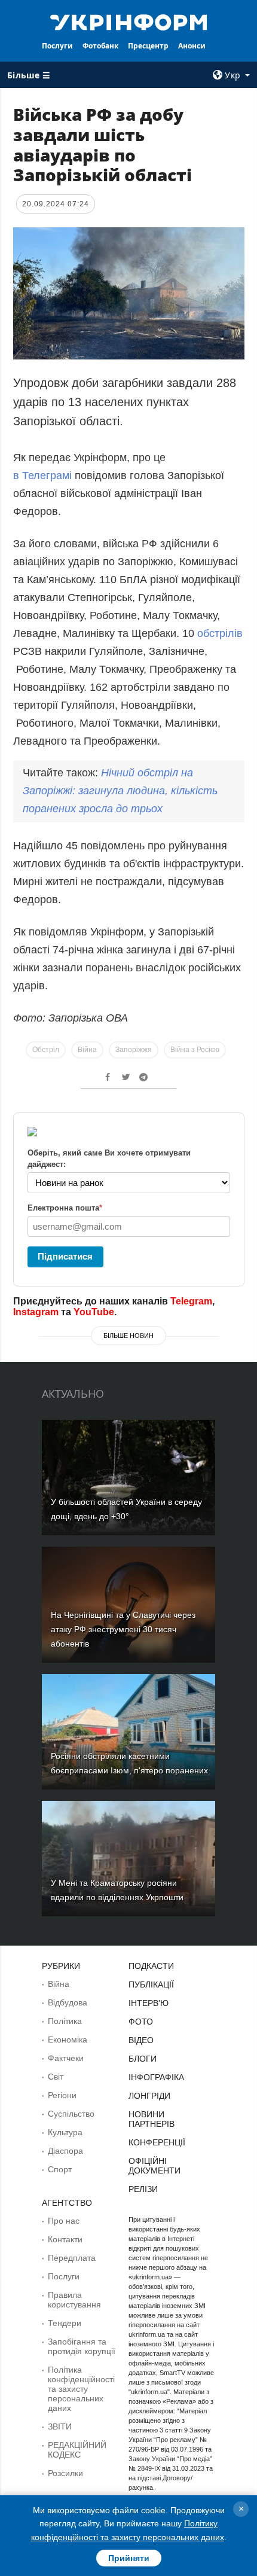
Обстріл (46, 1050)
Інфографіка (156, 2077)
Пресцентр (148, 46)
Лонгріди (149, 2096)
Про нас (64, 2221)
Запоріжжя (134, 1050)
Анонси (192, 46)
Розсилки (65, 2473)
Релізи (143, 2189)
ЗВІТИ (60, 2426)
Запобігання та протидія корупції (82, 2346)
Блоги (143, 2059)
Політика (65, 2021)
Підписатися (65, 1256)
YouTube (94, 1312)
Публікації (151, 1984)
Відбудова (68, 2002)
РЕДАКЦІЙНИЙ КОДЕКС (77, 2450)
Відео (141, 2040)
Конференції (157, 2142)
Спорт (60, 2169)
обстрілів (220, 633)
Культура (65, 2132)
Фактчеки (66, 2058)
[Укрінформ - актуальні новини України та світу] (129, 22)
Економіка (68, 2040)
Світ (56, 2077)
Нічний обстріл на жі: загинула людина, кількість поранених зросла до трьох (120, 791)
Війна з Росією (195, 1050)
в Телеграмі (42, 475)
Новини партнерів (152, 2119)
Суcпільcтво (71, 2114)
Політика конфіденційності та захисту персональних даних (81, 2389)
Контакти (65, 2239)
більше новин (128, 1336)
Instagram (36, 1312)
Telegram (191, 1301)
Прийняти (129, 2558)
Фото (141, 2022)
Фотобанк (100, 46)
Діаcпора (65, 2151)
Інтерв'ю (149, 2003)
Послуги (57, 46)
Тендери (65, 2323)
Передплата (72, 2258)
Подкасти (151, 1966)
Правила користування (74, 2300)
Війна (87, 1050)
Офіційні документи (154, 2166)
